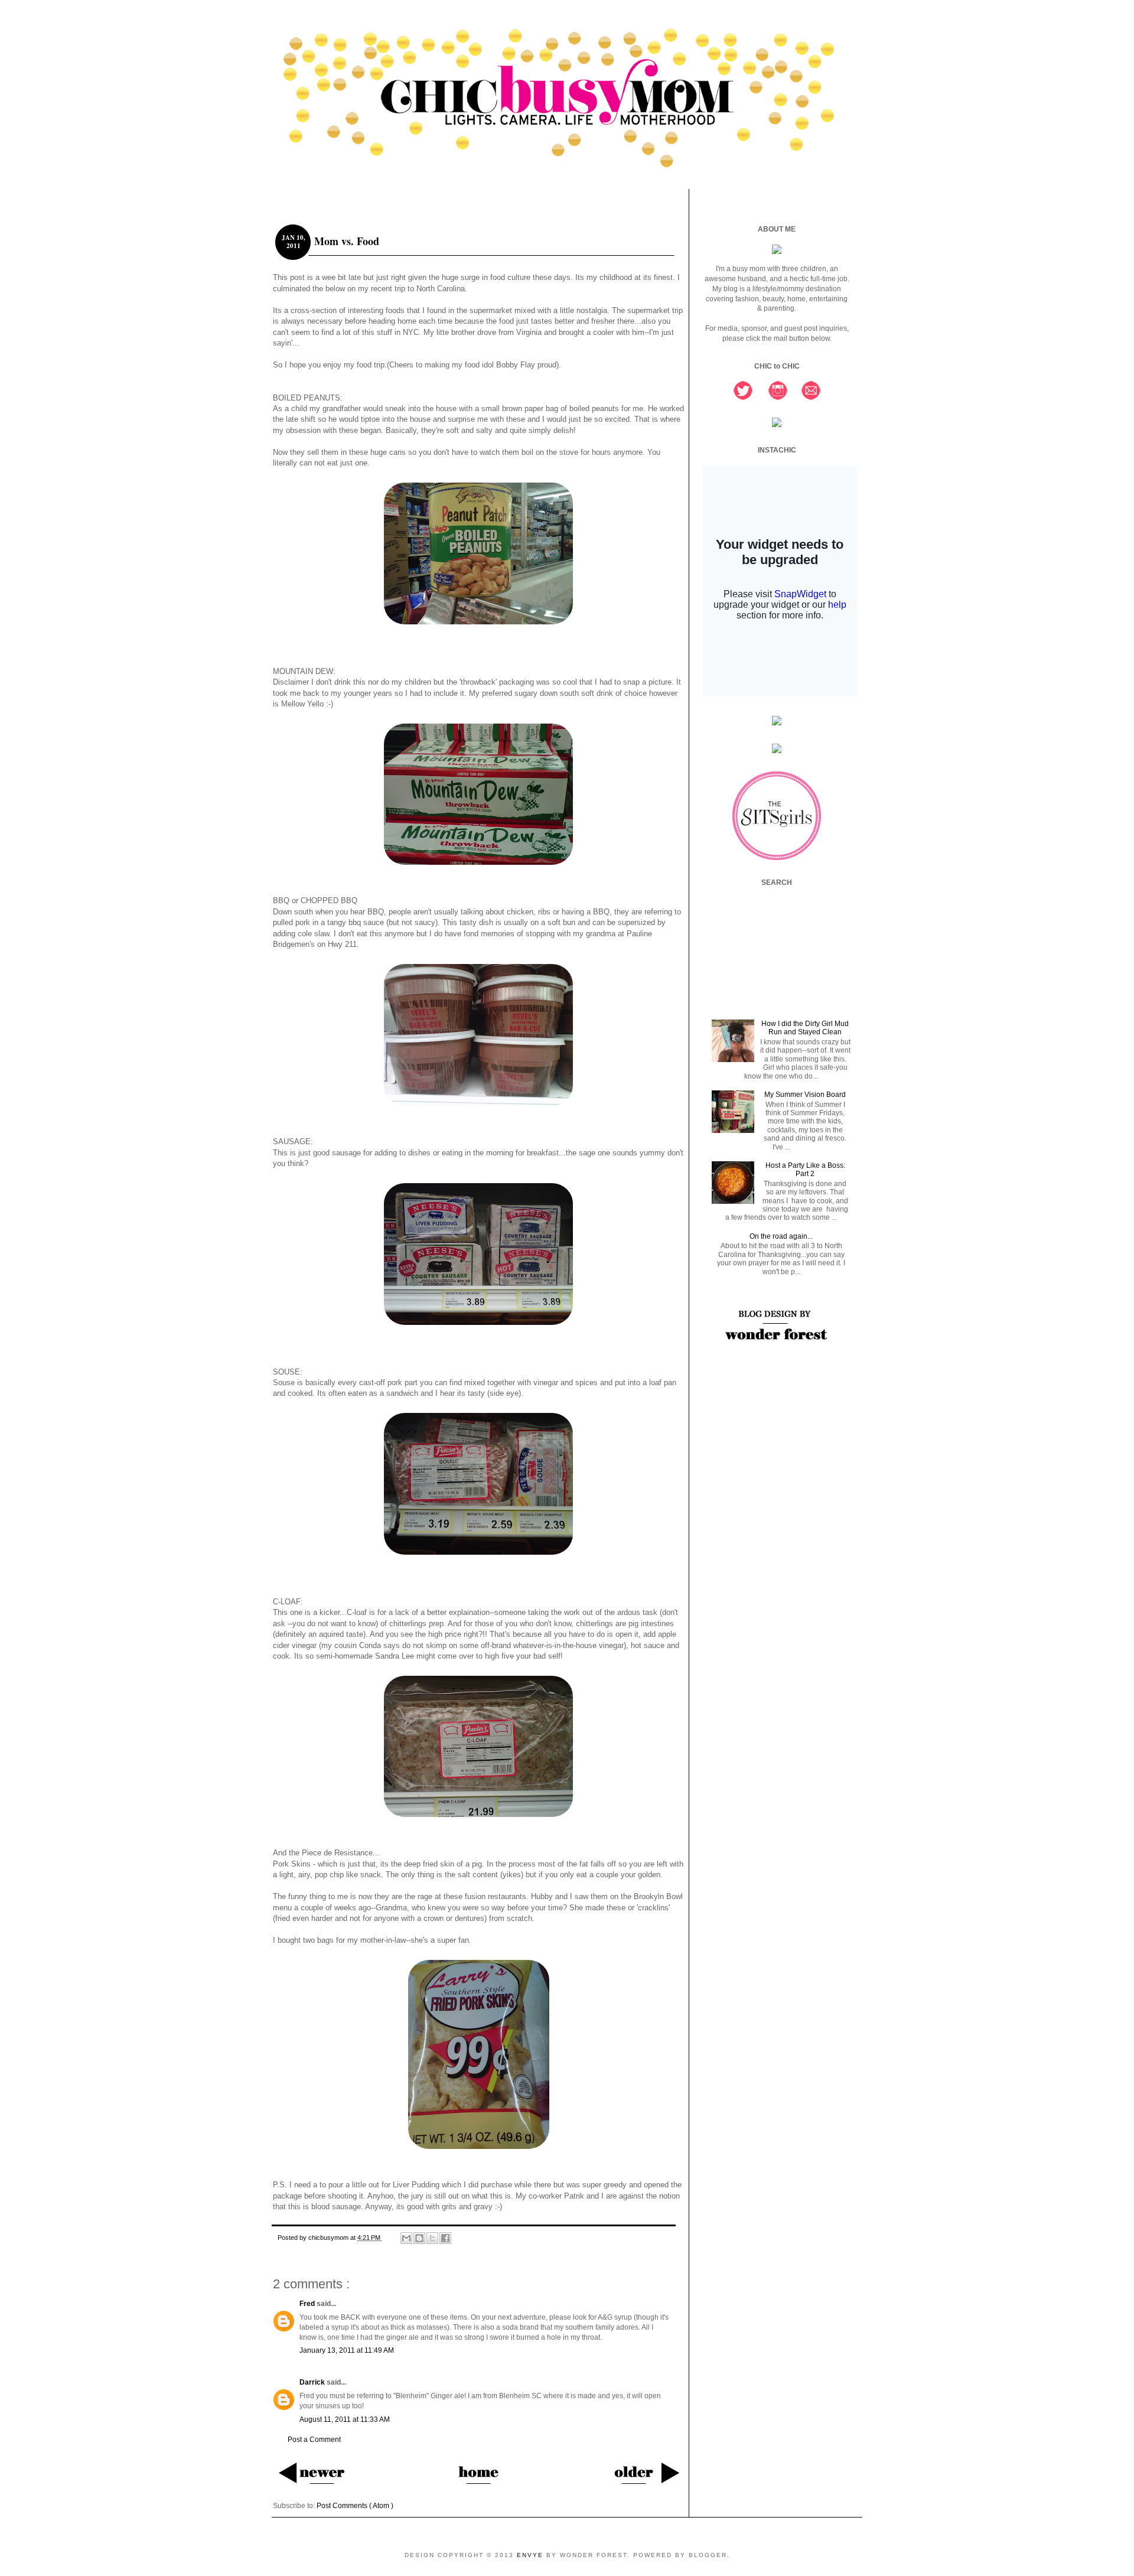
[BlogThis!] (419, 2238)
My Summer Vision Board (805, 1095)
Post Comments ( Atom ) (355, 2506)
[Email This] (406, 2238)
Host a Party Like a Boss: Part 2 (805, 1170)
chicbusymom (329, 2238)
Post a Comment (314, 2440)
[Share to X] (432, 2238)
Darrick (313, 2382)
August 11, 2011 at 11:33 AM (345, 2419)
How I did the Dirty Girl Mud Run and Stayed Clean (805, 1028)
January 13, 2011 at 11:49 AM (347, 2350)
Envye (532, 2555)
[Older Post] (646, 2472)
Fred (308, 2304)
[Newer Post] (311, 2472)
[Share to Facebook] (445, 2238)
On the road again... (781, 1236)
